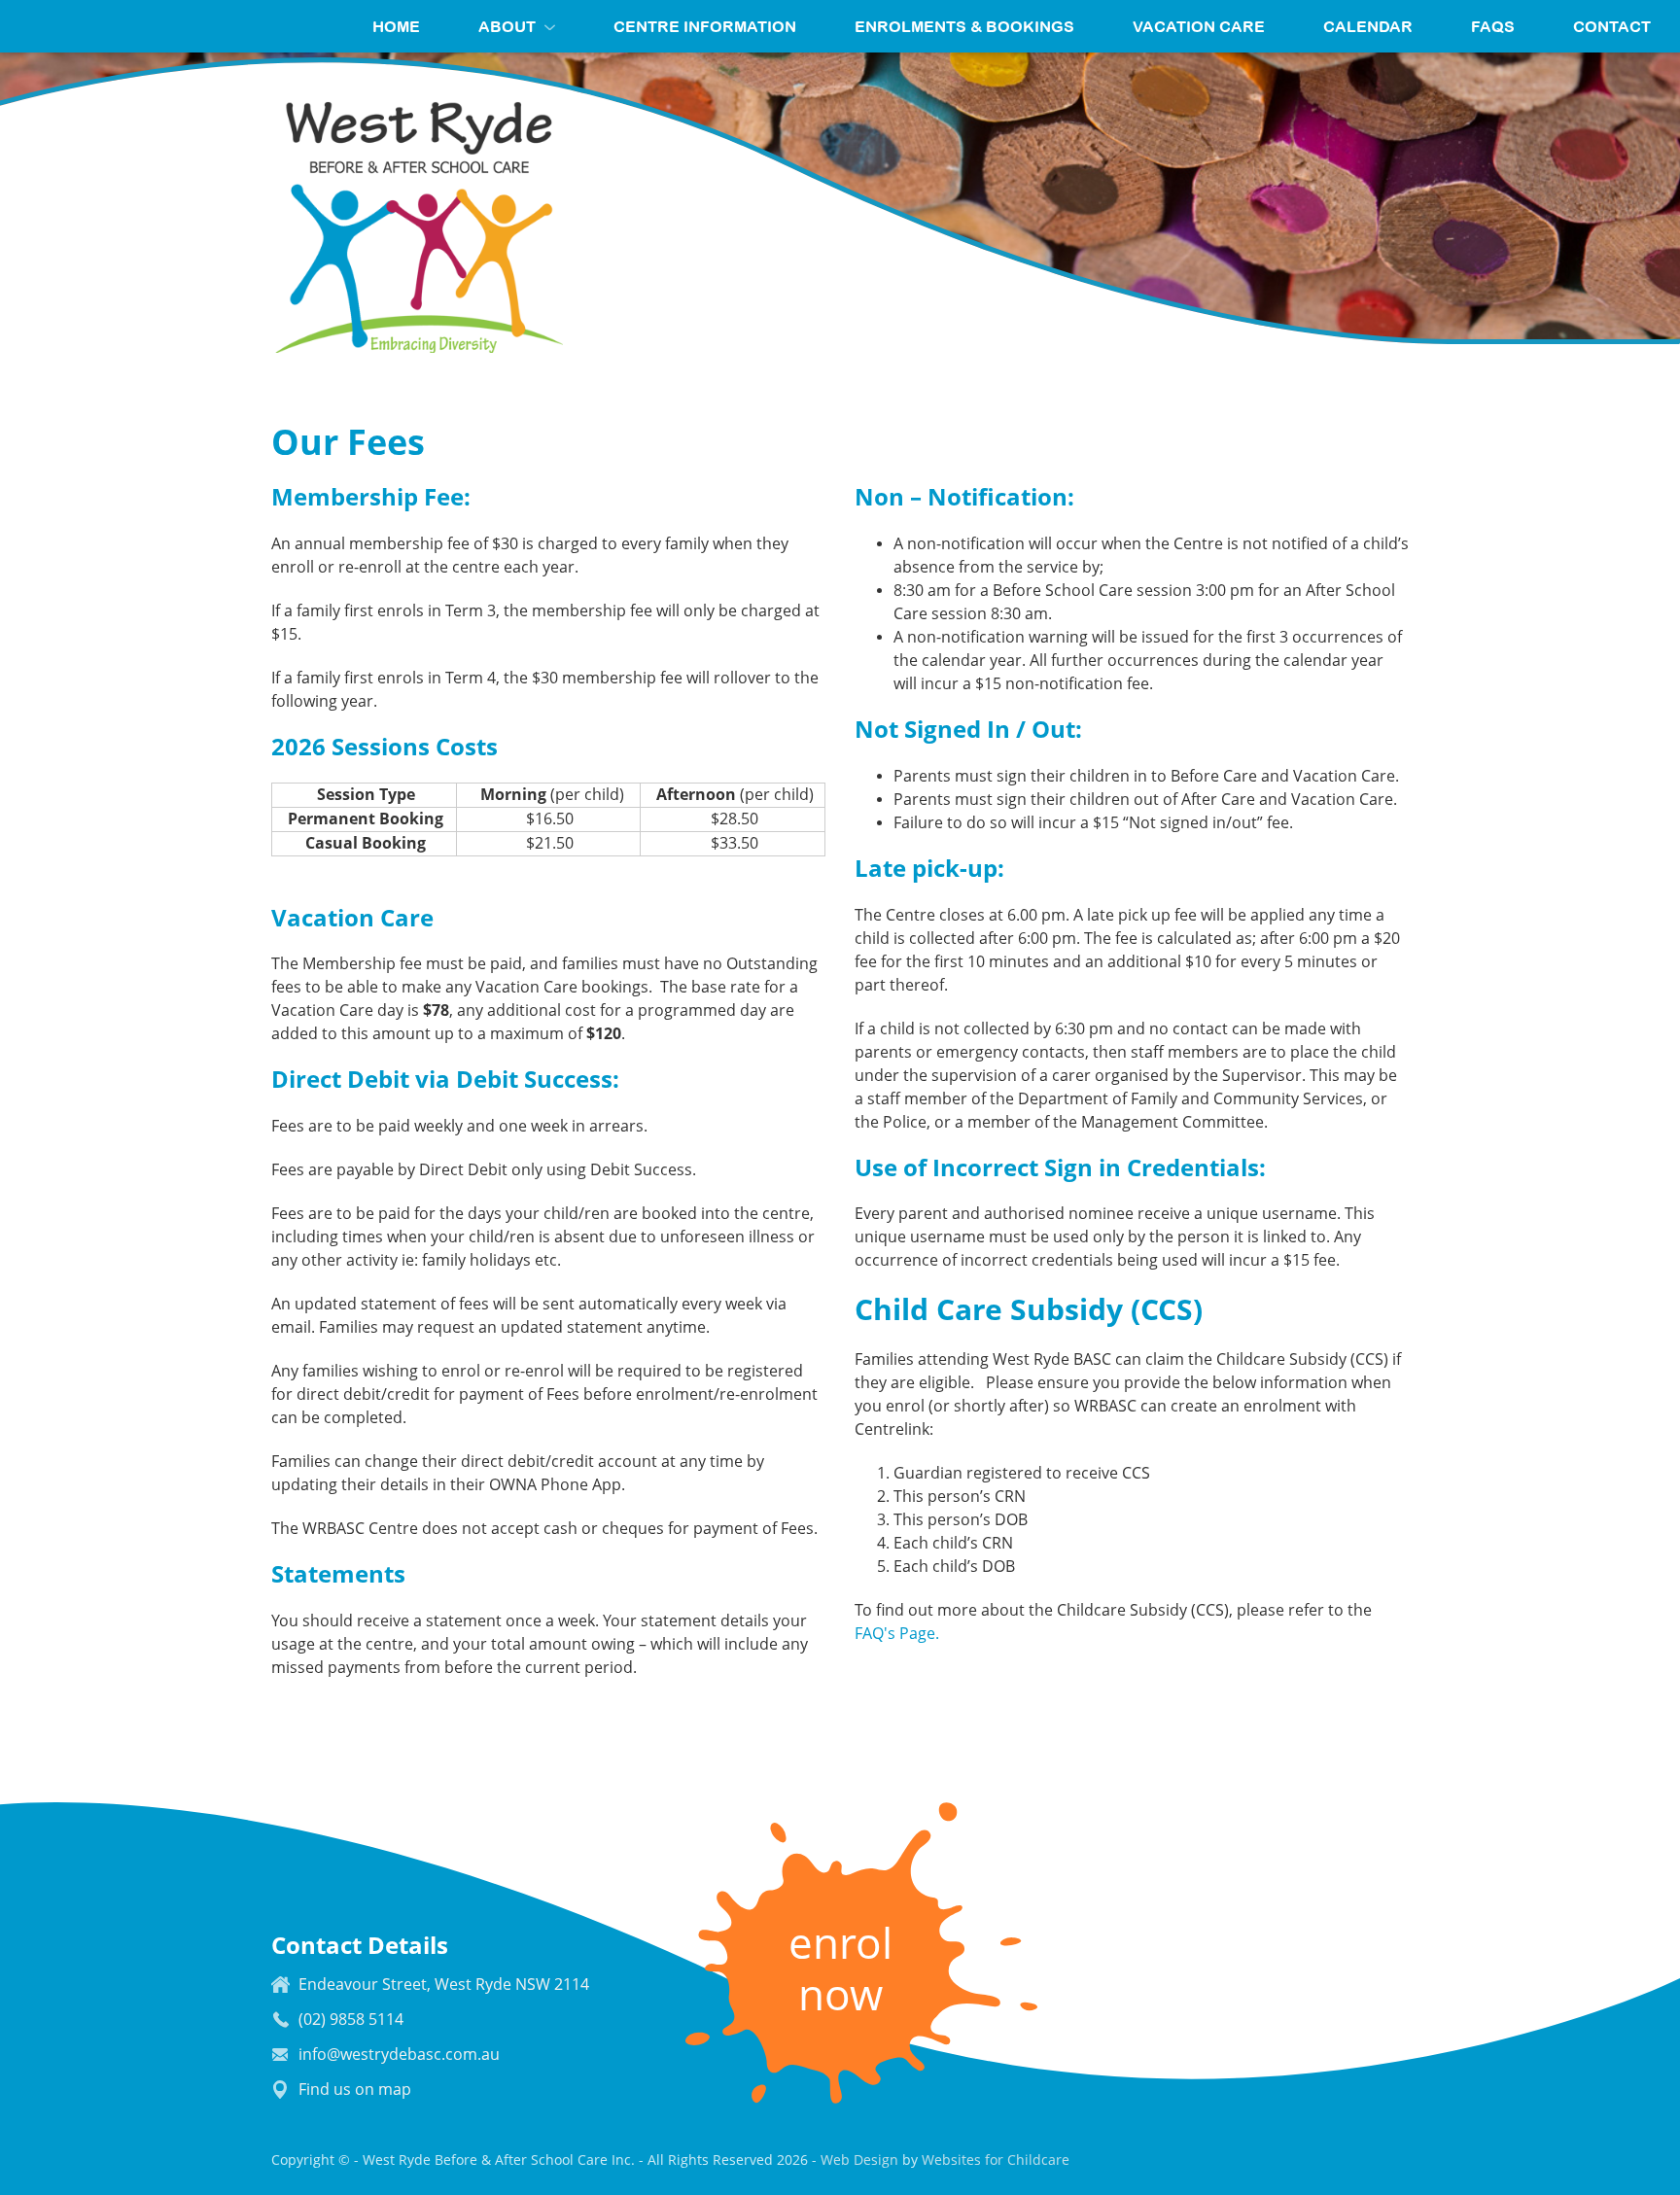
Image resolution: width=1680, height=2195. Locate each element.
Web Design (859, 2160)
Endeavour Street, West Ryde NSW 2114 (444, 1985)
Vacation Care (1199, 26)
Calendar (1368, 26)
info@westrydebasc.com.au (399, 2055)
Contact (1612, 26)
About (507, 26)
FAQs (1493, 26)
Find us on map (355, 2090)
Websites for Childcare (996, 2160)
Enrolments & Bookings (964, 26)
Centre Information (705, 26)
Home (396, 26)
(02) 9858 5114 (351, 2020)
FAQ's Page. (897, 1634)
